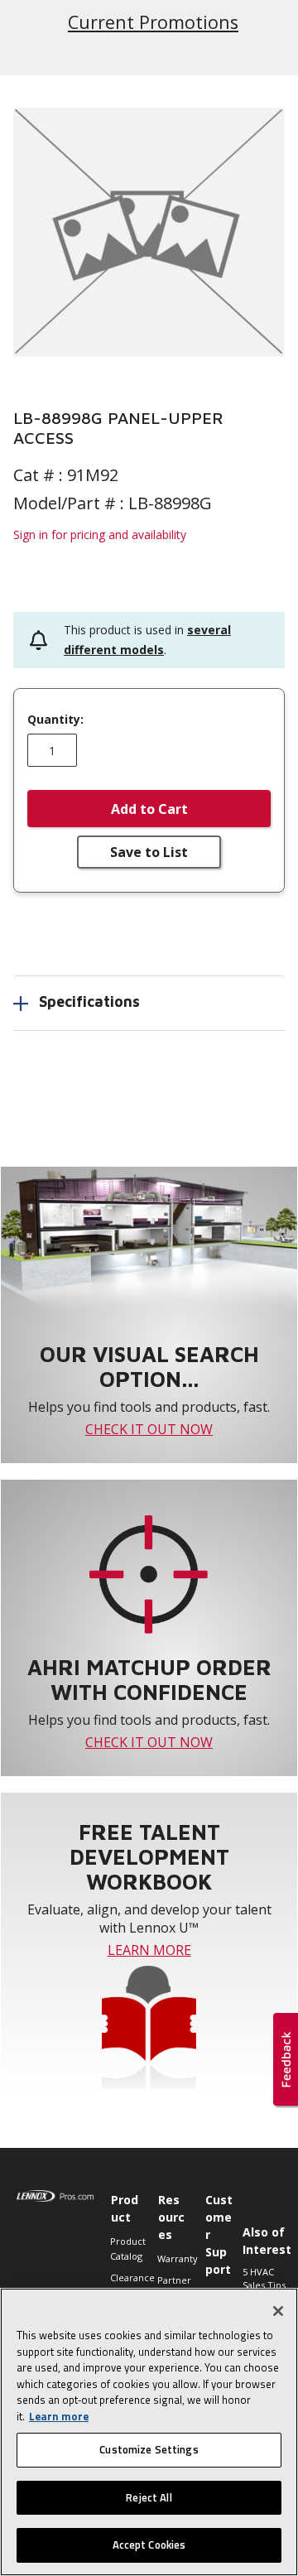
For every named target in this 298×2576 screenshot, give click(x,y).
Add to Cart (149, 809)
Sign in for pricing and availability (100, 534)
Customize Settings (149, 2449)
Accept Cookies (149, 2545)
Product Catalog (125, 2249)
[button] (149, 232)
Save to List (149, 852)
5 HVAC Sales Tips (264, 2279)
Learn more (59, 2416)
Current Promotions (152, 22)
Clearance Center (125, 2285)
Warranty (173, 2258)
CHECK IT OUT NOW (149, 1429)
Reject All (149, 2497)
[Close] (278, 2311)
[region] (149, 2432)
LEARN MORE (149, 1950)
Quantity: (55, 720)
